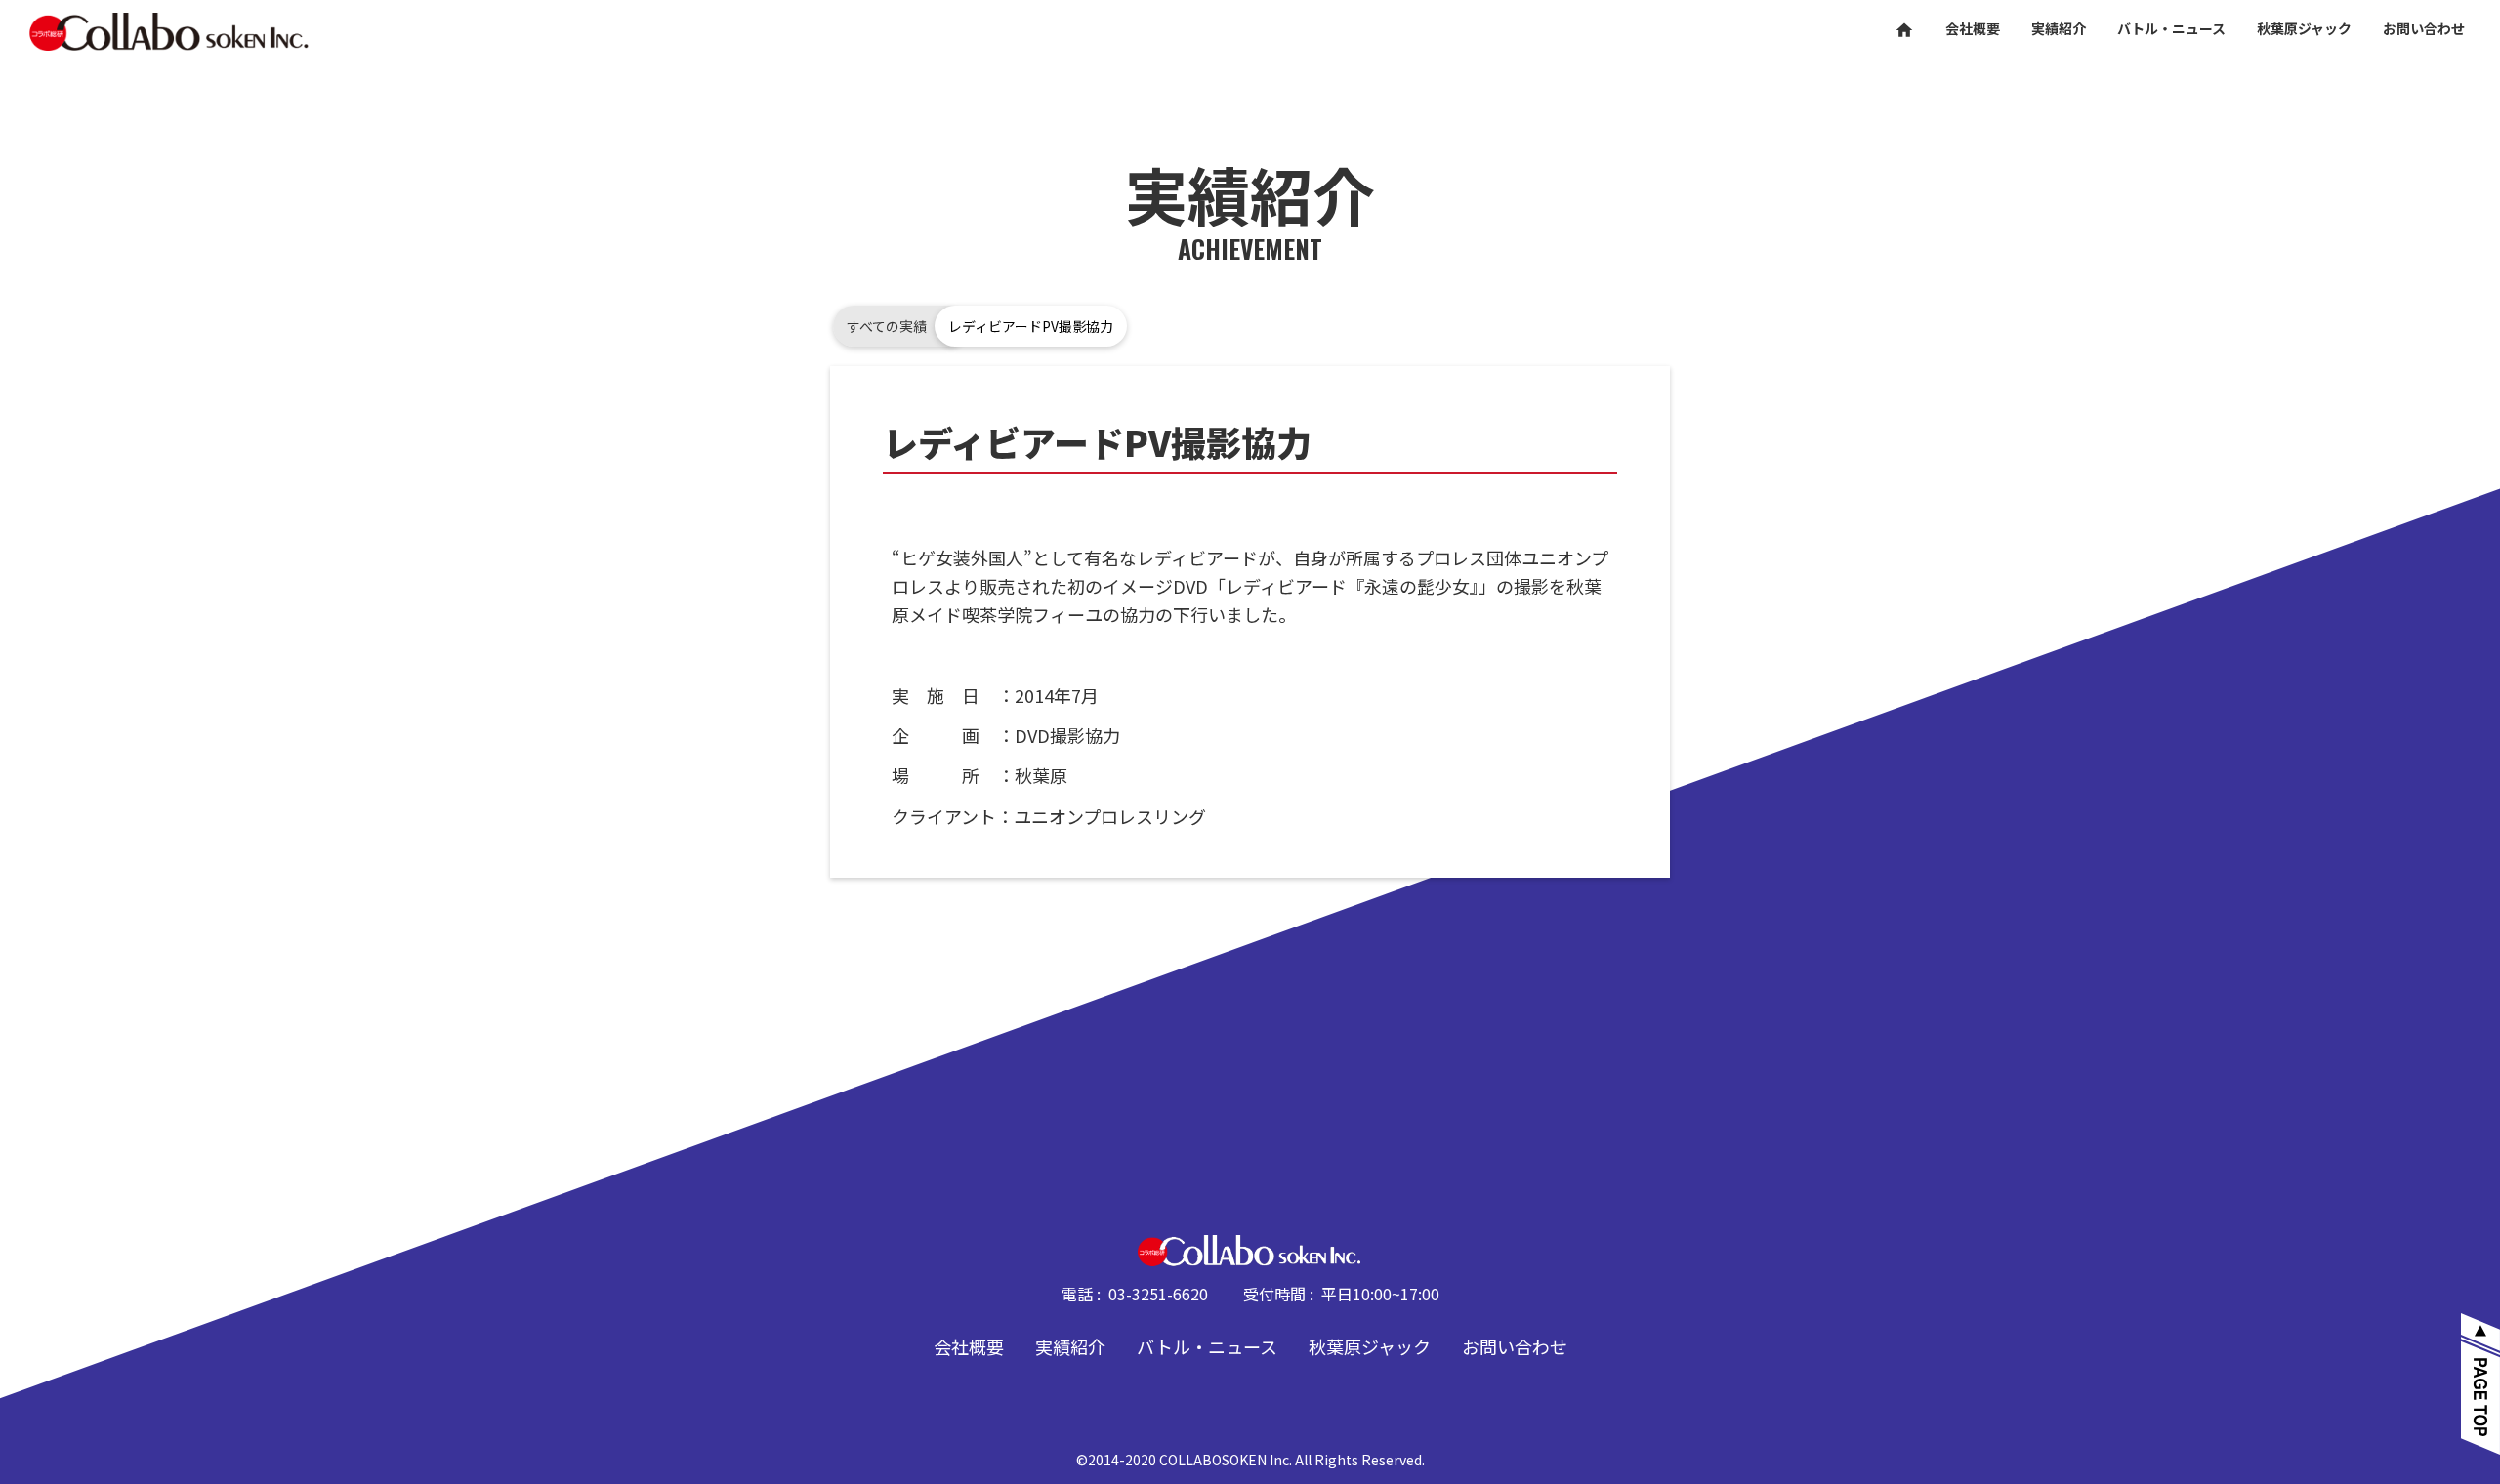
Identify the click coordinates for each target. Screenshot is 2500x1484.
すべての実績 (887, 326)
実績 (2059, 29)
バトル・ (2171, 29)
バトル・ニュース (1207, 1346)
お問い (2424, 29)
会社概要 (969, 1346)
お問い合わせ (1515, 1346)
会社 (1973, 29)
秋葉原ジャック (1370, 1346)
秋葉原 (2304, 29)
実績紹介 (1070, 1346)
